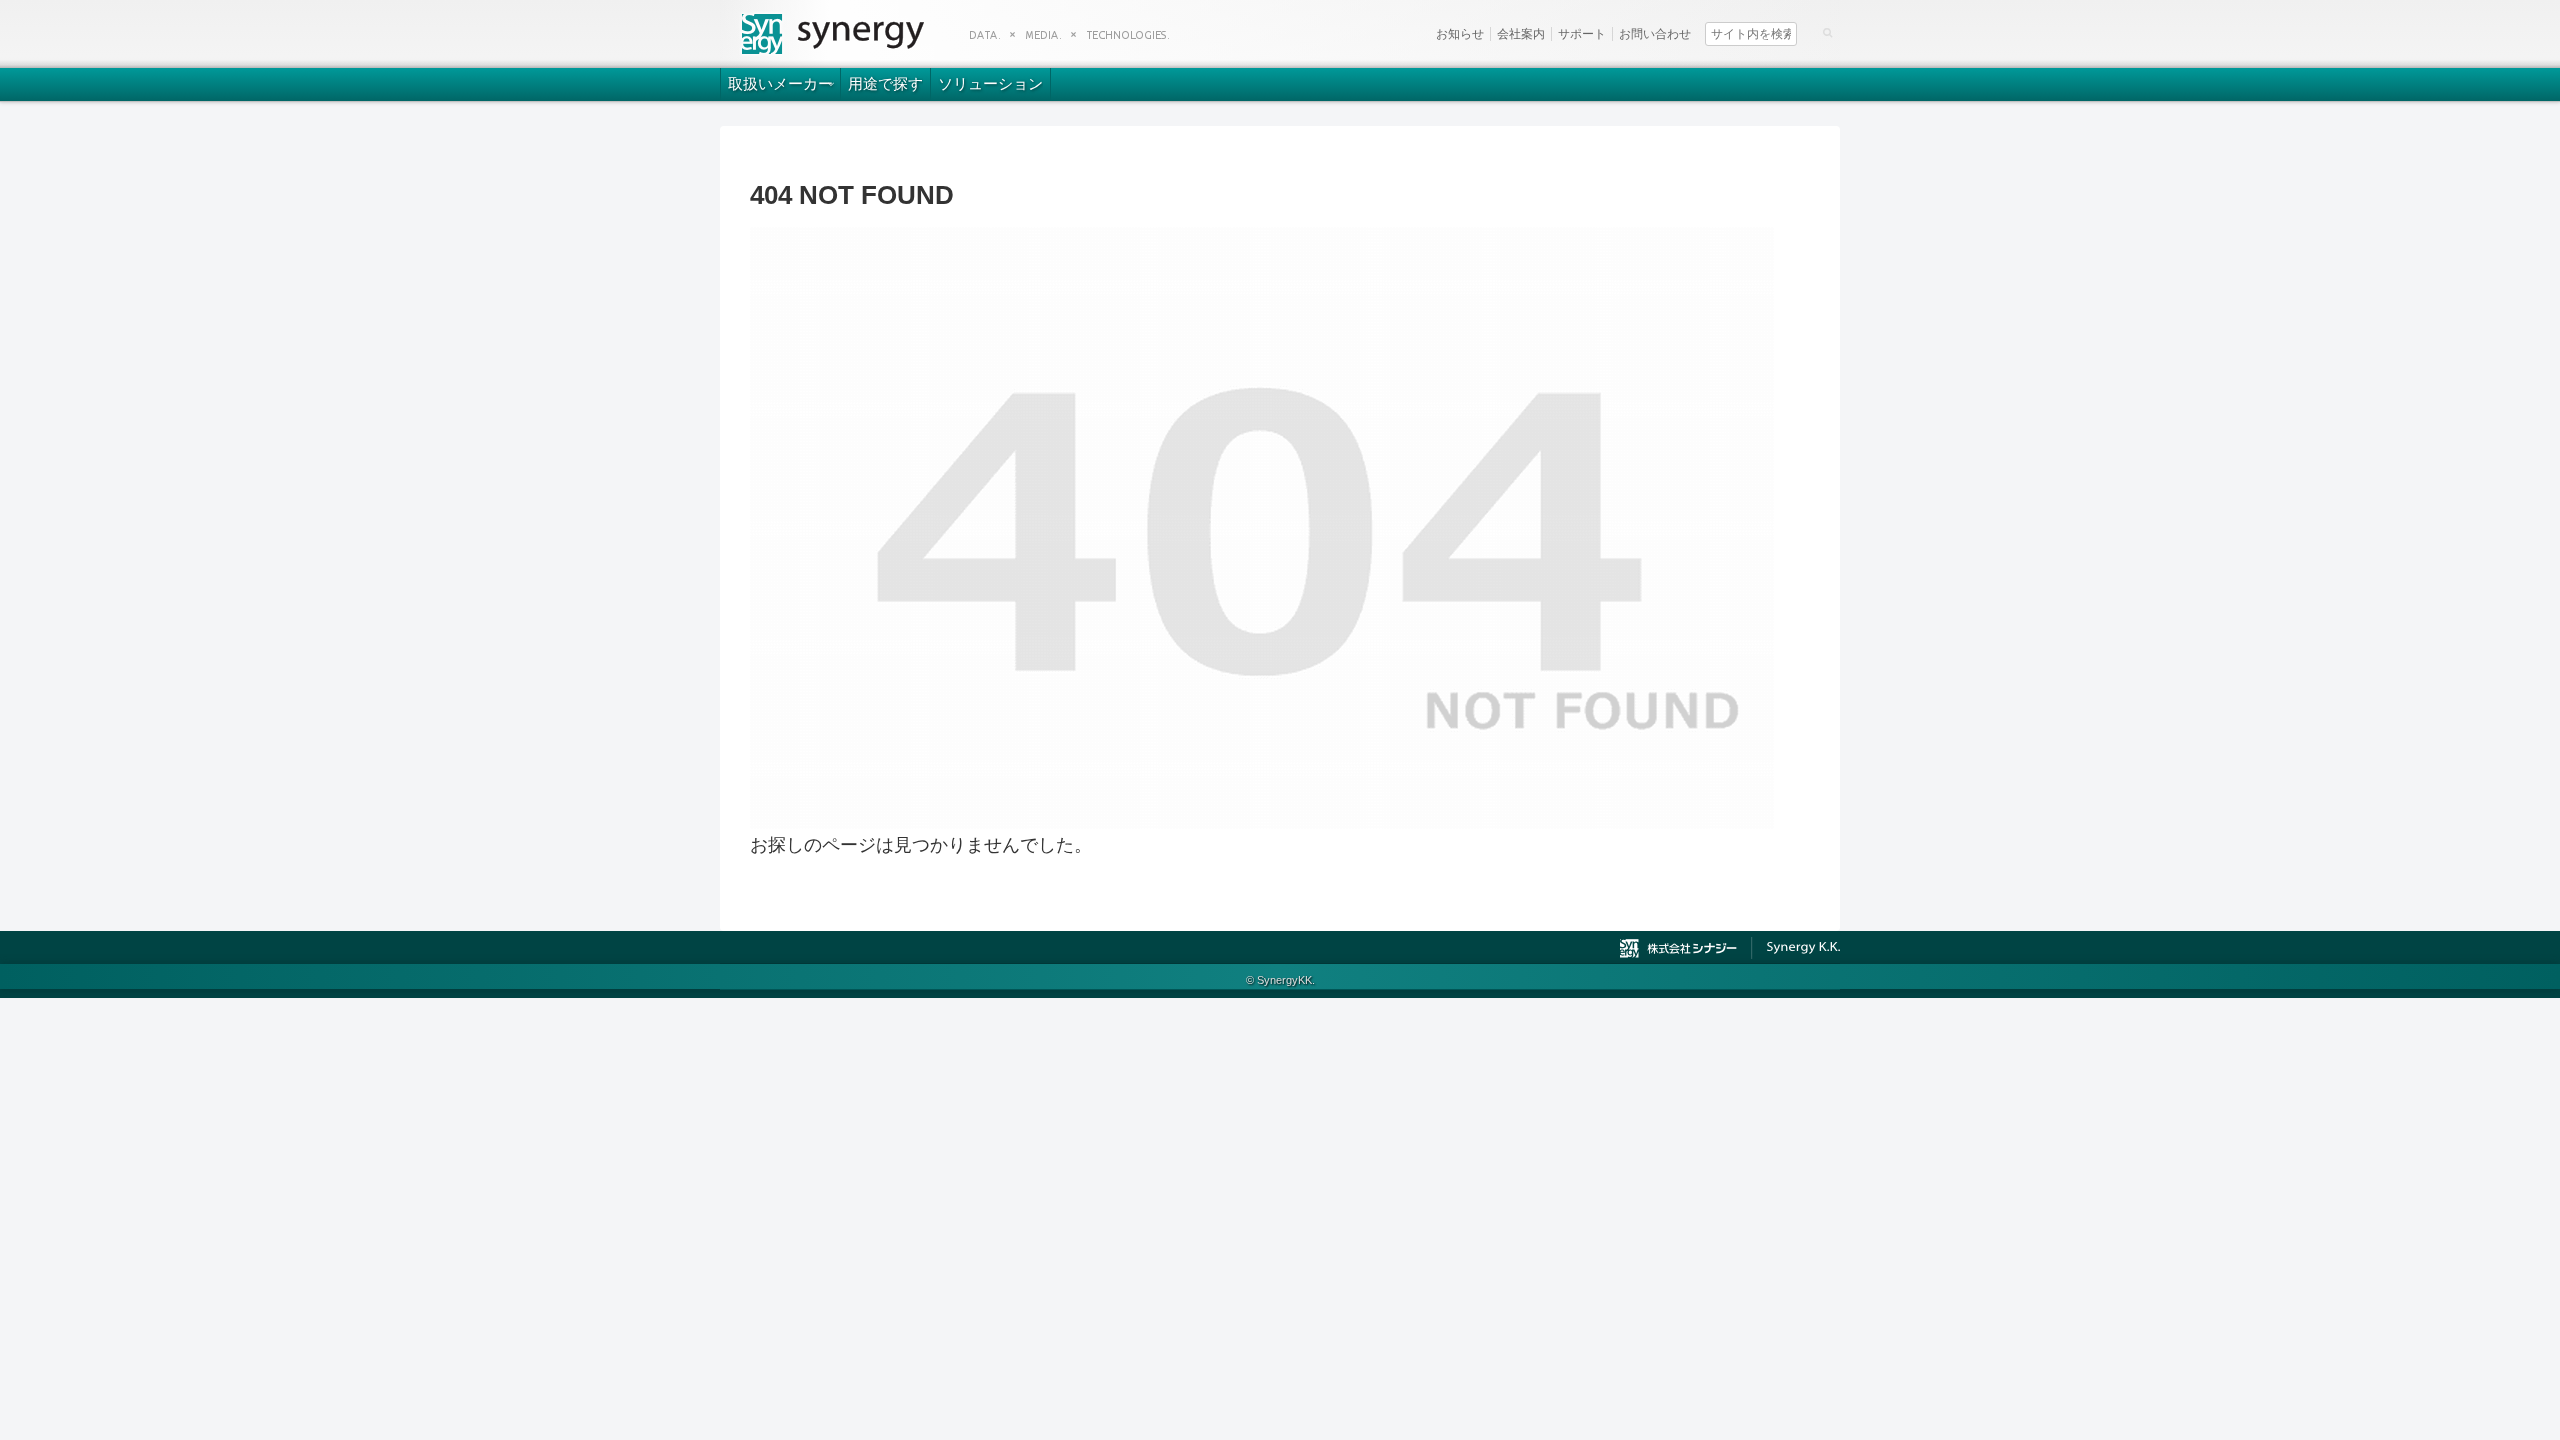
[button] (1827, 32)
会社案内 (1521, 34)
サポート (1582, 34)
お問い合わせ (1655, 34)
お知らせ (1460, 34)
